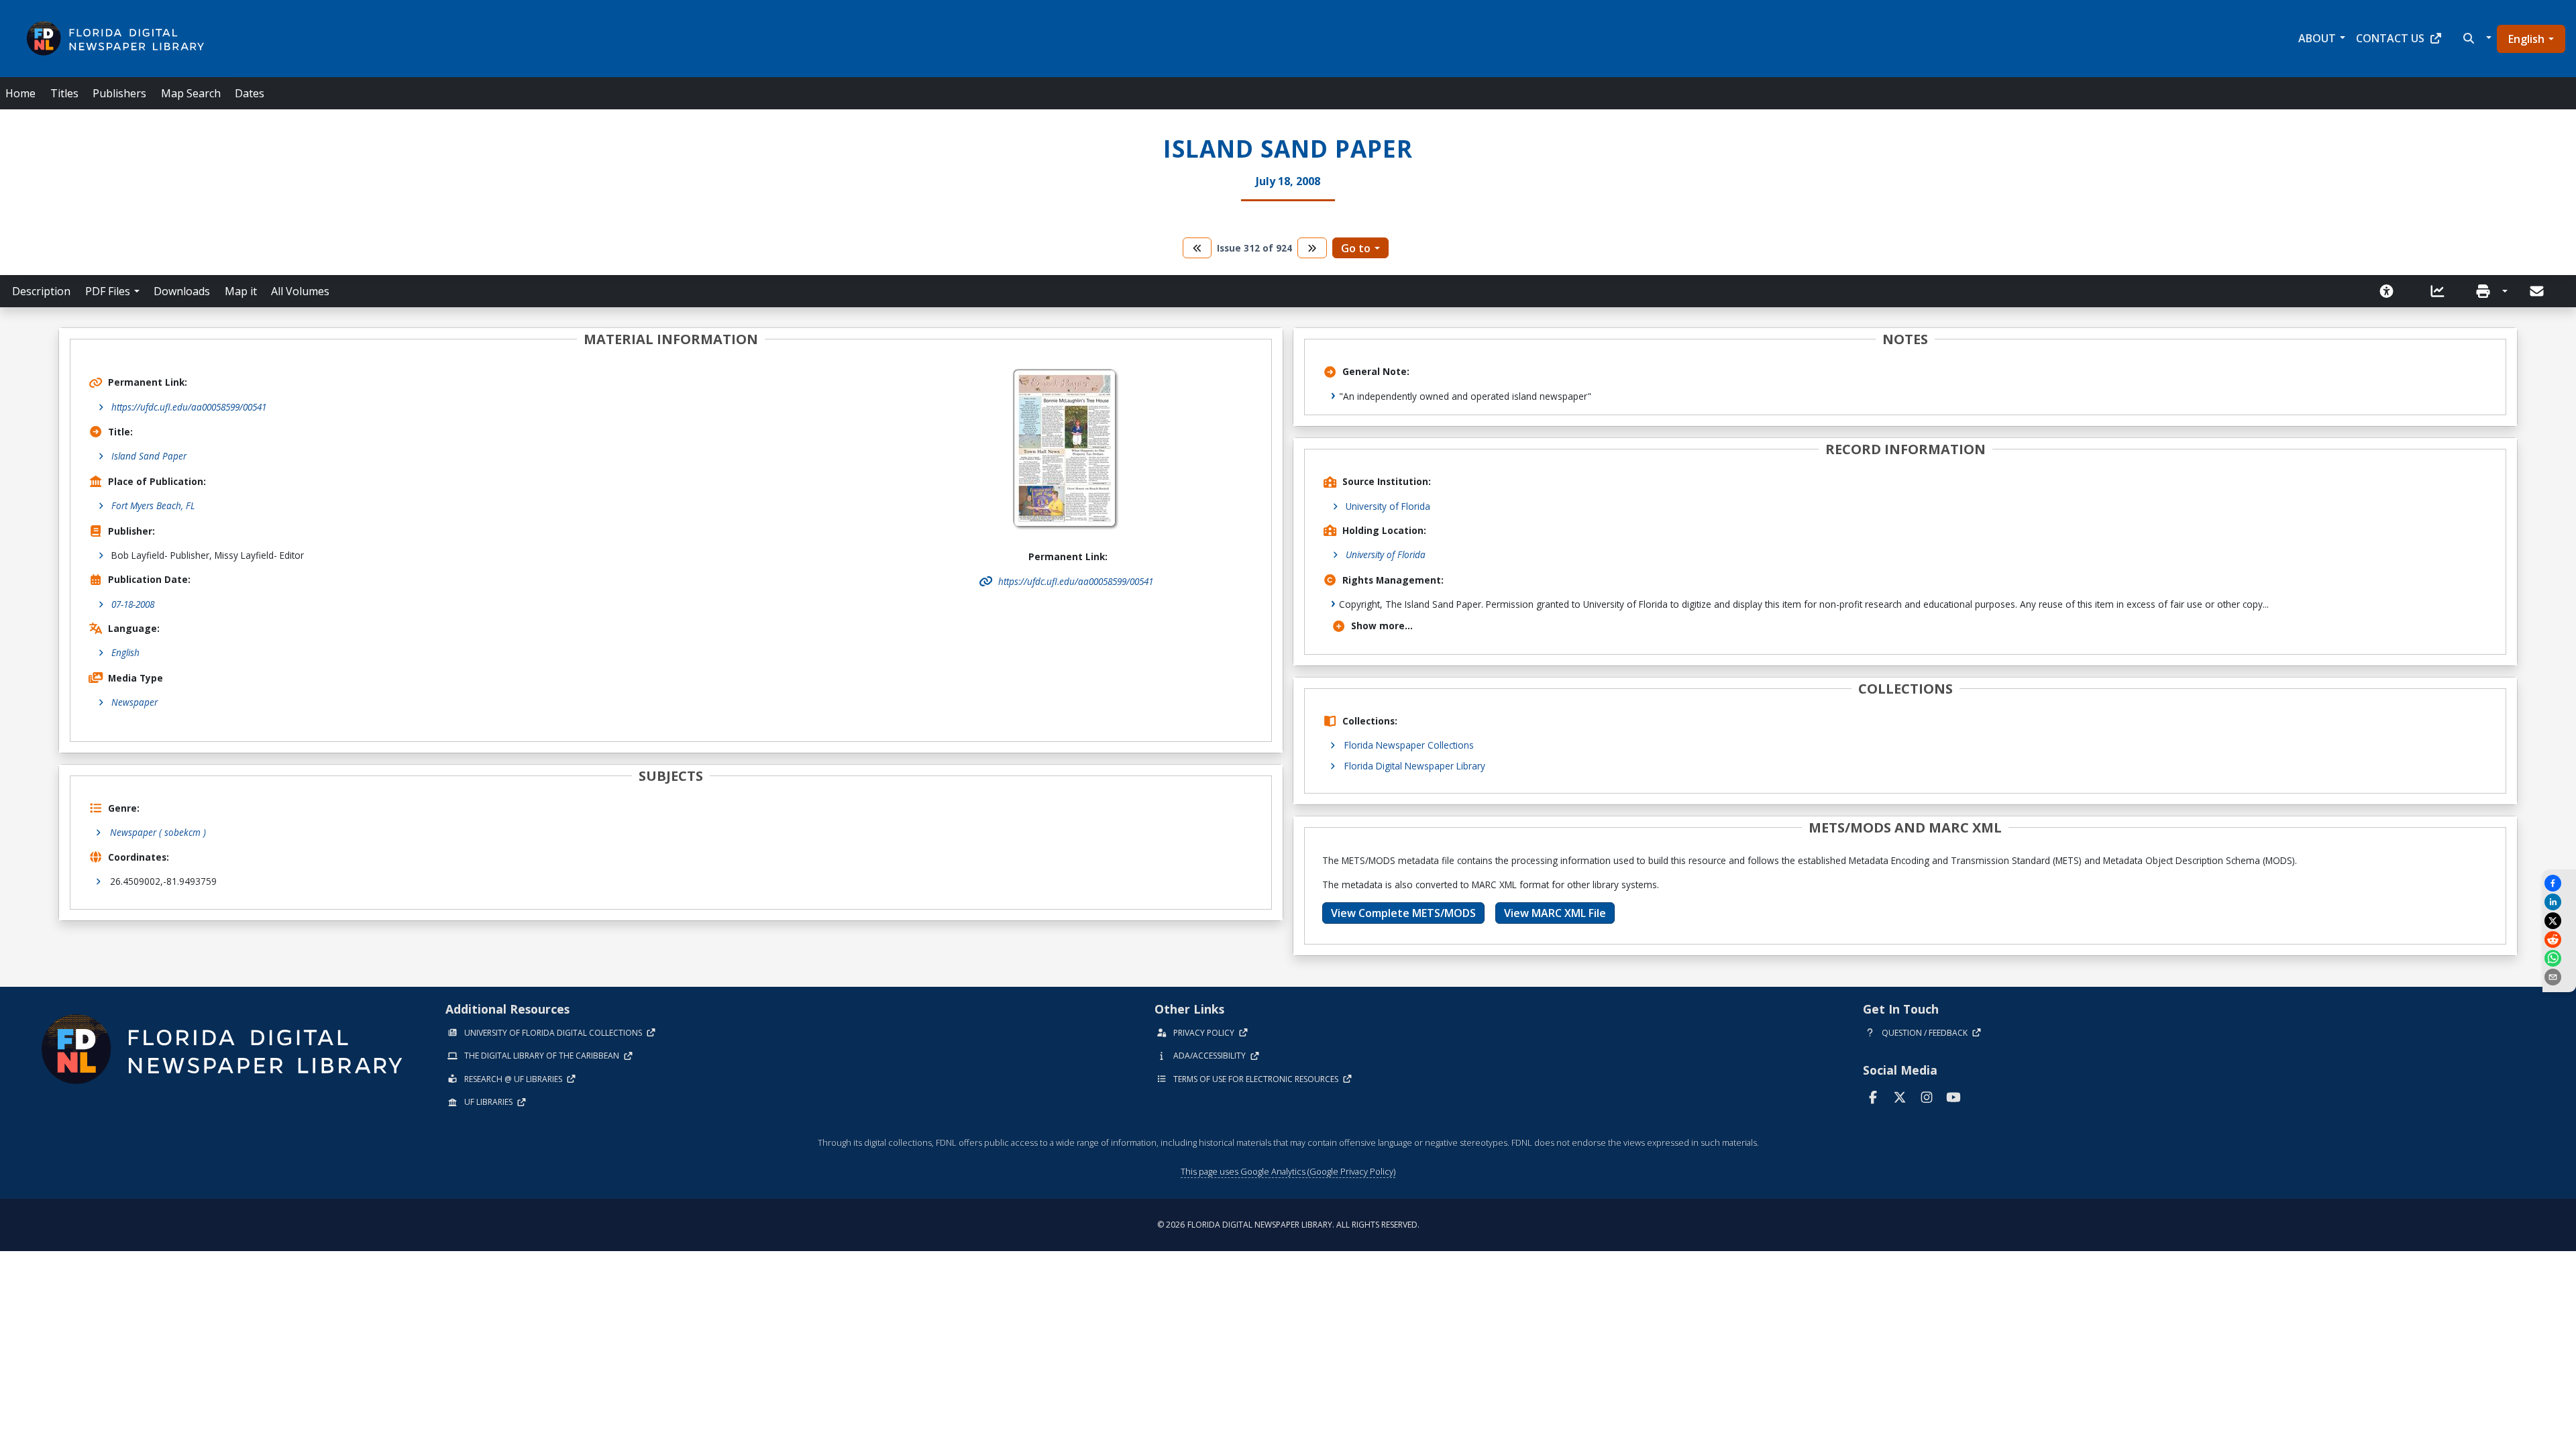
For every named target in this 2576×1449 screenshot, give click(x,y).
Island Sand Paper (149, 456)
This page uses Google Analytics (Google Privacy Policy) (1288, 1171)
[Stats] (2442, 291)
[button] (2476, 38)
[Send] (2538, 291)
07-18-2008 (133, 604)
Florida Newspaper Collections (1409, 745)
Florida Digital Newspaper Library (1415, 766)
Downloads (182, 291)
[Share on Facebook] (2559, 883)
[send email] (2559, 977)
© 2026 (1288, 1225)
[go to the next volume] (1312, 248)
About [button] (2317, 38)
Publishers (119, 93)
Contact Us (2390, 38)
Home (20, 93)
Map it (241, 291)
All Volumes (300, 291)
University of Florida (1388, 506)
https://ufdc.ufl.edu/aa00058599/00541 (189, 407)
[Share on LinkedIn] (2559, 902)
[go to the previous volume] (1197, 248)
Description (41, 291)
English (2526, 39)
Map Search (191, 93)
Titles (64, 93)
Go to (1356, 248)
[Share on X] (2559, 921)
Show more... (1382, 626)
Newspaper (135, 702)
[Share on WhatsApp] (2559, 958)
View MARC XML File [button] (1555, 913)
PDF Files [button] (108, 291)
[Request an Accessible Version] (2391, 291)
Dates (250, 93)
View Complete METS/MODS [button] (1403, 913)
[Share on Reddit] (2559, 940)
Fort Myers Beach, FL (153, 505)
